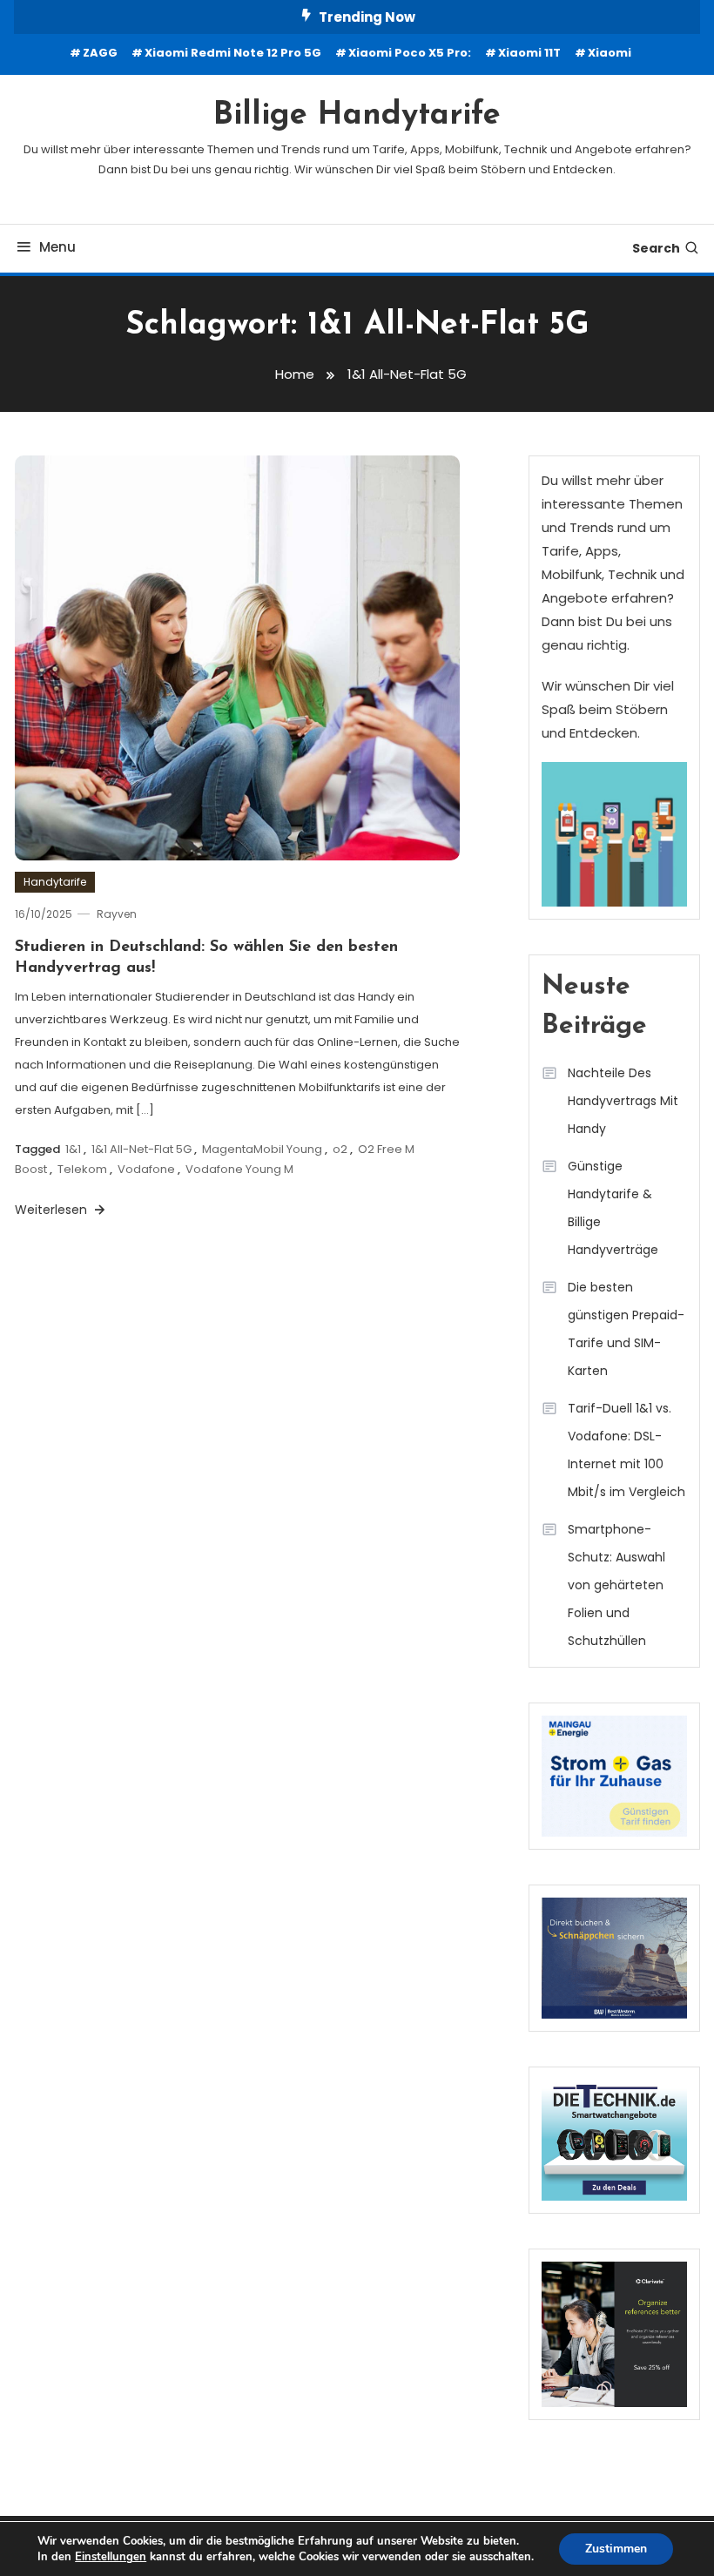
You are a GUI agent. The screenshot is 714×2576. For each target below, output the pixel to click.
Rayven (117, 914)
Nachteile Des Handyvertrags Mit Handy (623, 1101)
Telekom (82, 1169)
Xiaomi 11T (529, 53)
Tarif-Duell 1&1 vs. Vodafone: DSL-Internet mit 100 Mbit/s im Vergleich (626, 1450)
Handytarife (55, 882)
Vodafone (146, 1169)
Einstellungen (111, 2557)
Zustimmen (616, 2549)
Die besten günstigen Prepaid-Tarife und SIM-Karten (626, 1329)
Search (656, 248)
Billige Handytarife (357, 116)
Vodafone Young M (239, 1169)
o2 (340, 1149)
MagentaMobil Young (262, 1149)
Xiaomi (610, 53)
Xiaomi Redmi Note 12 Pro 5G (233, 53)
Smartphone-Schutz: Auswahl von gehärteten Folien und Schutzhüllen (616, 1585)
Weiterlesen (53, 1210)
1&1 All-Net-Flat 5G (141, 1149)
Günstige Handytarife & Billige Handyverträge (613, 1208)
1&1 (73, 1149)
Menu (57, 247)
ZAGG (100, 53)
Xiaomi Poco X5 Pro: (410, 53)
